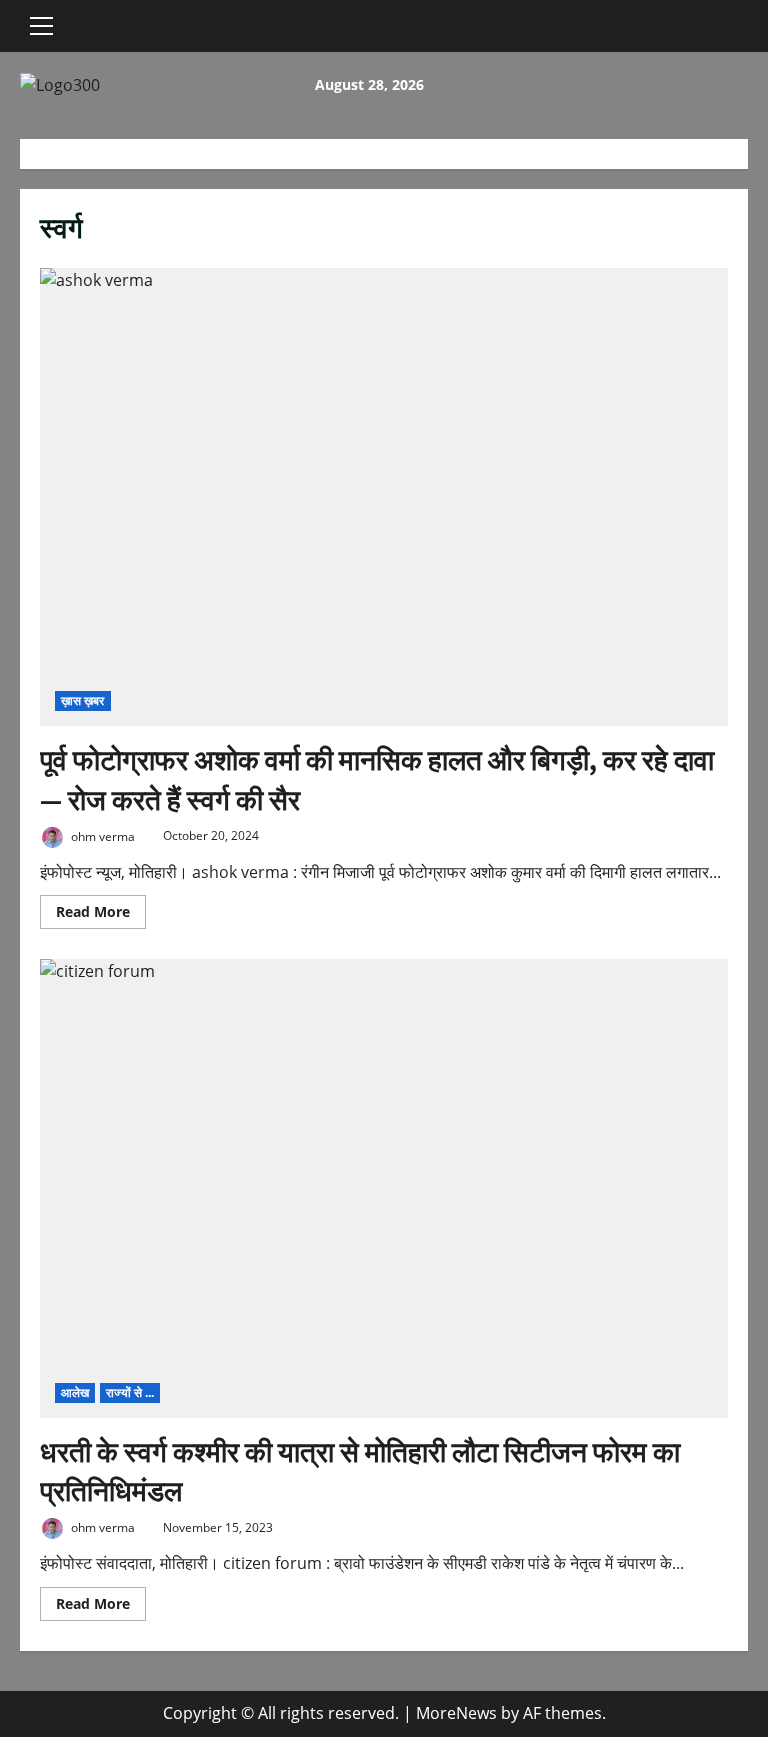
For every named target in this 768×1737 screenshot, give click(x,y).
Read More (101, 915)
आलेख (75, 1392)
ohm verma (101, 835)
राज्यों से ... (130, 1392)
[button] (41, 26)
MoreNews (456, 1713)
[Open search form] (84, 26)
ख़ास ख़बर (83, 700)
